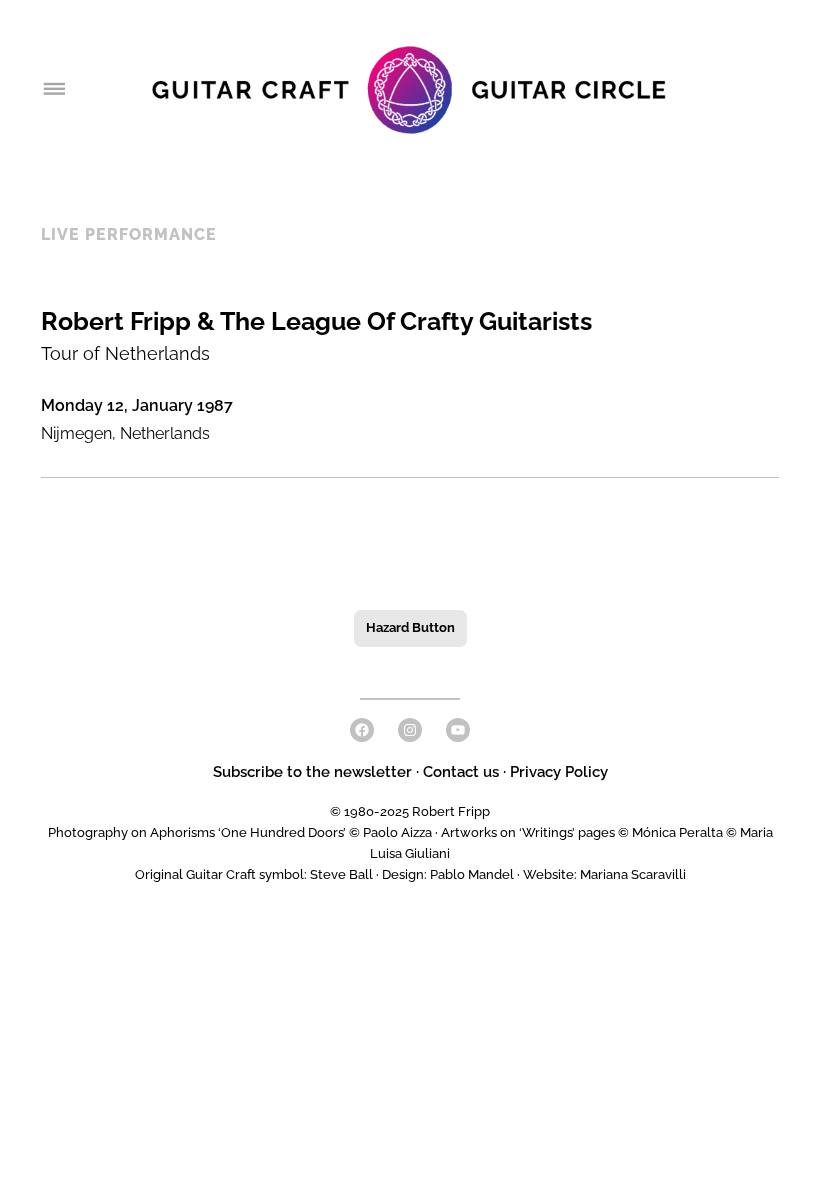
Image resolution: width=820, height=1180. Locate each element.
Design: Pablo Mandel (448, 874)
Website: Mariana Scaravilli (604, 874)
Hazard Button (410, 627)
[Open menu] (53, 90)
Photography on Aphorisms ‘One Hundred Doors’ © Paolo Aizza (240, 832)
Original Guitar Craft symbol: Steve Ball (254, 874)
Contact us (461, 772)
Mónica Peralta (677, 832)
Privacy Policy (559, 772)
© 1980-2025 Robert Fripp (410, 811)
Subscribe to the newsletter (314, 772)
